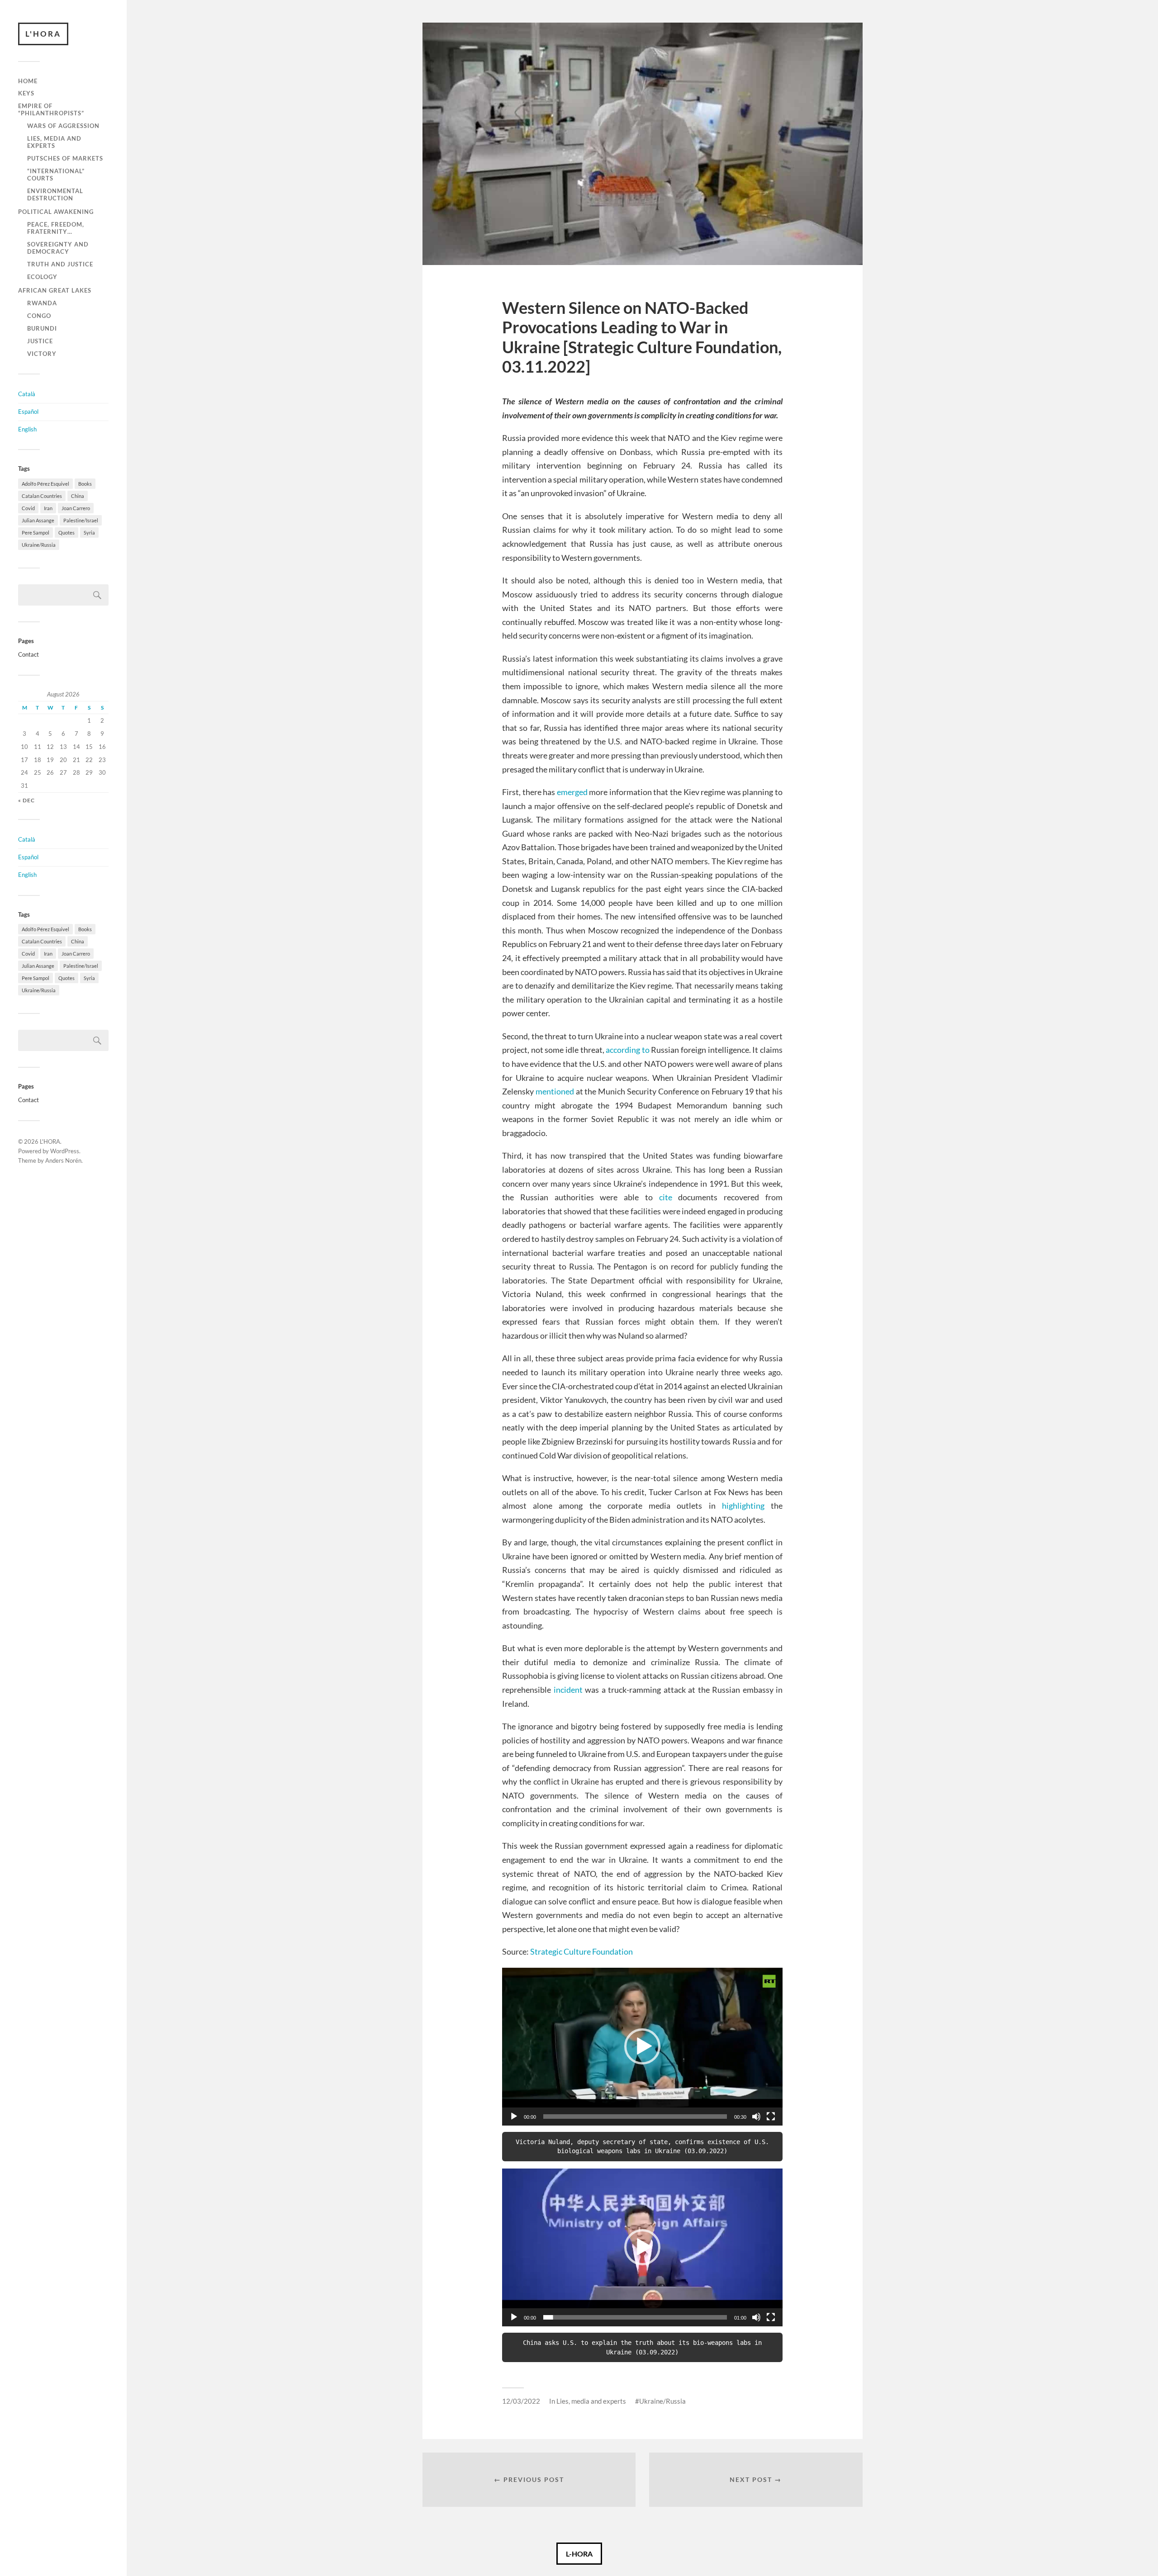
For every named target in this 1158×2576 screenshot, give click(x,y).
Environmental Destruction (55, 194)
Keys (26, 93)
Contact (28, 654)
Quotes (66, 533)
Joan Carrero (76, 508)
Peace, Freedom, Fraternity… (56, 228)
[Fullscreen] (771, 2117)
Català (27, 394)
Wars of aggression (63, 126)
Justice (40, 341)
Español (28, 412)
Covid (28, 508)
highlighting (743, 1506)
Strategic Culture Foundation (581, 1951)
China (78, 496)
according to (628, 1050)
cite (666, 1197)
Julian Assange (38, 520)
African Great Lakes (55, 290)
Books (85, 484)
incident (568, 1690)
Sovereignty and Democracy (58, 248)
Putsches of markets (65, 158)
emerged (572, 792)
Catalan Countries (42, 496)
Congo (39, 316)
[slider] (635, 2117)
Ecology (42, 277)
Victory (42, 354)
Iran (48, 508)
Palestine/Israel (81, 520)
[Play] (514, 2117)
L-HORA (579, 2554)
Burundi (42, 328)
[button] (642, 2046)
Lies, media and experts (54, 142)
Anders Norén (63, 1160)
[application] (642, 2047)
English (27, 429)
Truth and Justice (60, 264)
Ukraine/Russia (39, 545)
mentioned (555, 1091)
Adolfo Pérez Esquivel (45, 484)
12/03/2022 (521, 2401)
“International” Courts (56, 175)
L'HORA (43, 34)
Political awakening (56, 212)
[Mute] (756, 2117)
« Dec (26, 800)
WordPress (65, 1151)
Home (28, 81)
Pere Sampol (36, 533)
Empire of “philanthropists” (51, 109)
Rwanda (42, 303)
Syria (89, 533)
